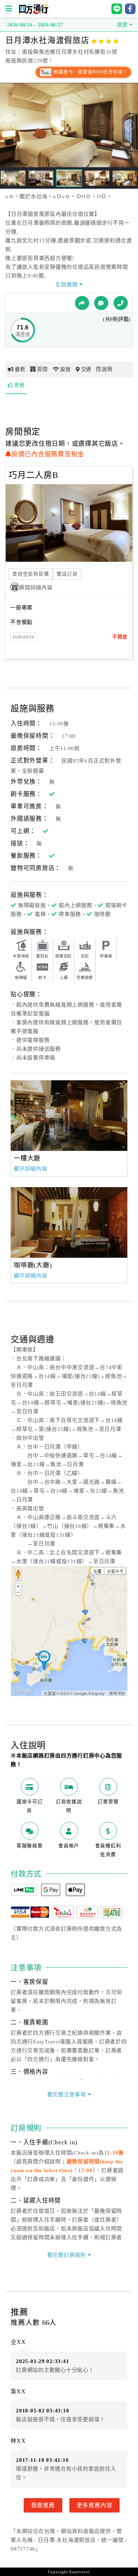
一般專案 (21, 608)
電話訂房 (67, 574)
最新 (20, 369)
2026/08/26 (23, 637)
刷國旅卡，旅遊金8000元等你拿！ (90, 72)
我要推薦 (43, 2505)
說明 (107, 369)
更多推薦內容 (95, 2505)
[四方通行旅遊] (33, 12)
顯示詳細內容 (31, 1169)
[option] (69, 1116)
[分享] (82, 303)
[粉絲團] (101, 303)
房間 (42, 369)
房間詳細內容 (36, 588)
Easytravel (80, 2572)
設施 (65, 369)
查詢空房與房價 (31, 574)
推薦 (19, 385)
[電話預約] (121, 303)
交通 (86, 369)
